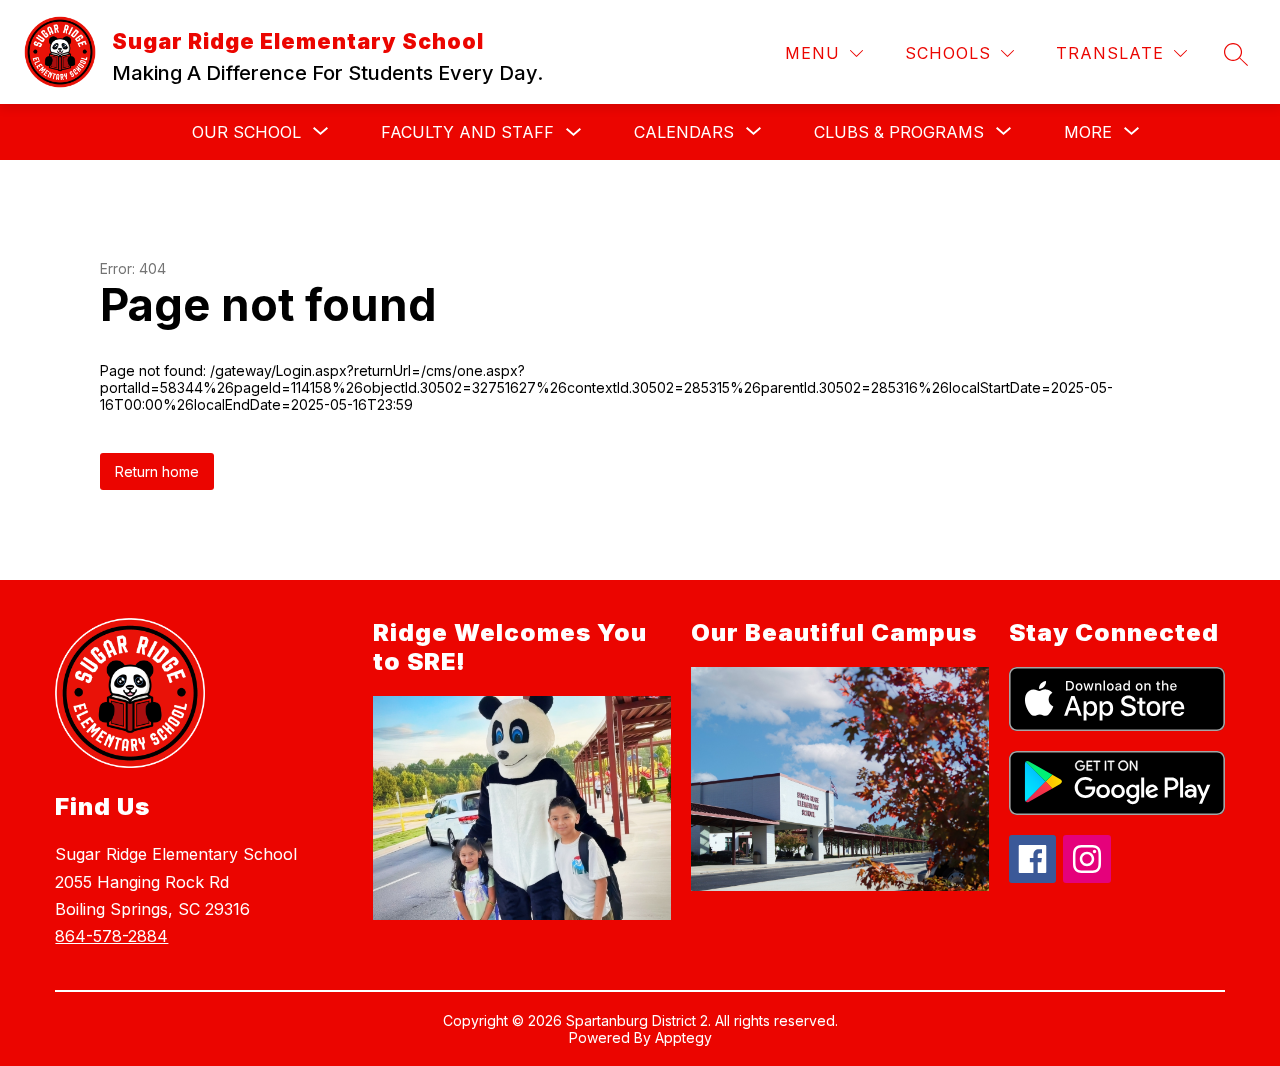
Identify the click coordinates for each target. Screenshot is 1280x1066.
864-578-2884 (111, 936)
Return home (157, 471)
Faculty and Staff (467, 132)
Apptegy (683, 1037)
